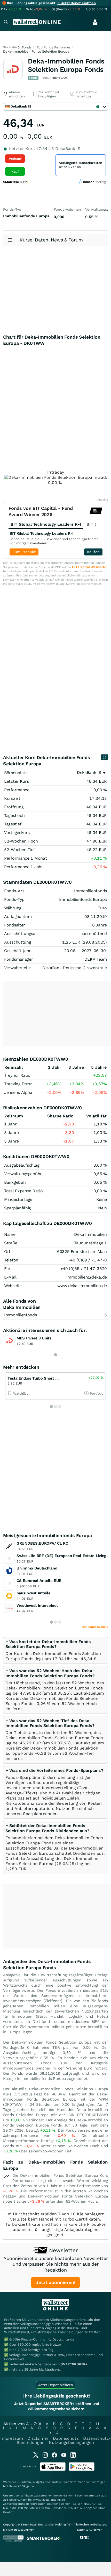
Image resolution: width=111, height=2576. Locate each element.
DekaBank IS (89, 772)
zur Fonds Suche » (95, 1627)
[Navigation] (6, 22)
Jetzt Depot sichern (56, 2385)
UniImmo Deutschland (37, 1568)
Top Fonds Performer (54, 47)
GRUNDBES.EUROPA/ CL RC (42, 1543)
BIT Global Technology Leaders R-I (42, 533)
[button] (48, 1644)
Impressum (12, 2438)
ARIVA (22, 2486)
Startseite (10, 47)
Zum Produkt (24, 552)
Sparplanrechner (40, 1814)
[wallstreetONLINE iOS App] (53, 2470)
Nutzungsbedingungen (71, 2442)
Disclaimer (38, 2438)
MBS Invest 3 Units (34, 1338)
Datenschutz (66, 2438)
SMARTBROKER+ (74, 2364)
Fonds (27, 47)
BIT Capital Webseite (89, 567)
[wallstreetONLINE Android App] (82, 2470)
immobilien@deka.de (87, 1277)
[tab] (55, 1650)
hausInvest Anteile (34, 1593)
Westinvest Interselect (37, 1605)
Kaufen (93, 552)
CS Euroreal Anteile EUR (39, 1581)
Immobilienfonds (21, 1315)
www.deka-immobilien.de (82, 1286)
